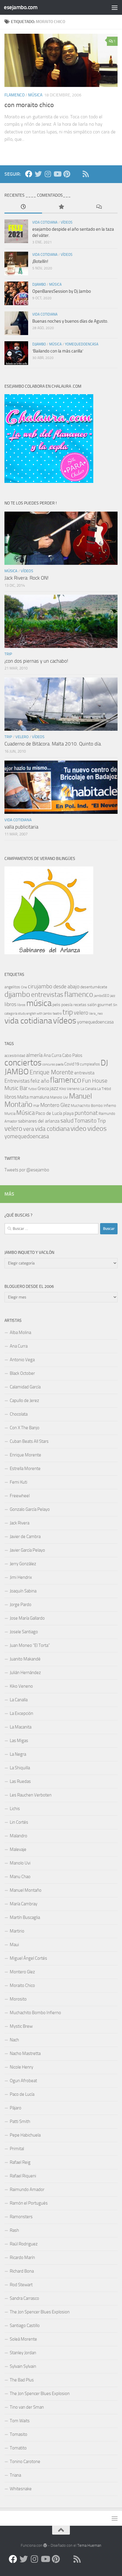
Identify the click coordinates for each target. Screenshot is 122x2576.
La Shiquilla (20, 1768)
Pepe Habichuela (25, 2135)
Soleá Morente (23, 2339)
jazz (113, 996)
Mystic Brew (21, 2026)
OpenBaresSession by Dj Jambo (62, 291)
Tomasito (85, 1121)
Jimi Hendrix (21, 1577)
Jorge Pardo (21, 1605)
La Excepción (21, 1713)
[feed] (86, 174)
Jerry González (23, 1564)
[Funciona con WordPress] (45, 2545)
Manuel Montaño (26, 1890)
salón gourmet (100, 1005)
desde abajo (66, 987)
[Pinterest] (67, 174)
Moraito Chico (22, 1985)
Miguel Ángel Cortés (28, 1958)
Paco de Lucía (49, 1113)
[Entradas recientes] (23, 207)
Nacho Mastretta (25, 2053)
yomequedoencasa (82, 344)
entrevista (84, 1073)
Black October (22, 1373)
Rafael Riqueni (23, 2176)
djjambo (39, 284)
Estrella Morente (25, 1469)
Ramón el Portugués (29, 2203)
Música (25, 1113)
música (35, 95)
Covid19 (72, 1064)
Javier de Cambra (25, 1537)
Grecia (43, 1089)
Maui (14, 1945)
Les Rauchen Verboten (31, 1795)
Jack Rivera (20, 1523)
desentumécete (94, 987)
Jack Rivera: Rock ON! (27, 578)
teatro (57, 1013)
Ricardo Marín (22, 2258)
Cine (24, 987)
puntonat (86, 1113)
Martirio (17, 1931)
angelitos (12, 987)
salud (67, 1121)
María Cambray (24, 1904)
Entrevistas (17, 1081)
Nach (14, 2040)
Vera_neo (96, 1014)
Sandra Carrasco (24, 2298)
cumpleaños (90, 1064)
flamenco (15, 95)
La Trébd (104, 1089)
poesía (67, 1005)
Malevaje (18, 1849)
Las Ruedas (20, 1781)
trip (8, 654)
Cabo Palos (72, 1055)
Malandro (19, 1836)
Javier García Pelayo (27, 1550)
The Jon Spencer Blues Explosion (40, 2312)
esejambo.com (21, 7)
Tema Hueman (89, 2545)
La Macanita (21, 1727)
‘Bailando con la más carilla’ (58, 351)
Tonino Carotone (25, 2462)
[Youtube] (57, 174)
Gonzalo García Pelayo (30, 1509)
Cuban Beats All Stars (29, 1441)
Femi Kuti (19, 1482)
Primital (17, 2149)
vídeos (67, 222)
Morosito (18, 1999)
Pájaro (16, 2108)
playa (68, 1113)
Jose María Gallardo (27, 1618)
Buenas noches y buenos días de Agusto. (70, 321)
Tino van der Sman (27, 2407)
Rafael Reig (20, 2162)
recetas (80, 1005)
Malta (23, 1097)
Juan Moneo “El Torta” (30, 1645)
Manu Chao (20, 1877)
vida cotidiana (45, 222)
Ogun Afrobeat (23, 2081)
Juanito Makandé (25, 1659)
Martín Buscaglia (25, 1917)
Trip (102, 1121)
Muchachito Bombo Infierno (93, 1106)
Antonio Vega (22, 1360)
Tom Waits (20, 2421)
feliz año (40, 1081)
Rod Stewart (21, 2285)
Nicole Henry (21, 2067)
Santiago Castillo (25, 2326)
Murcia (10, 1114)
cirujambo (40, 986)
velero (22, 737)
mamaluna (39, 1097)
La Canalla (88, 1089)
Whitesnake (21, 2489)
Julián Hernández (25, 1673)
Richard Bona (22, 2271)
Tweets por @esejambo (27, 1170)
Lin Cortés (19, 1822)
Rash (14, 2230)
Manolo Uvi (59, 1097)
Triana (15, 2475)
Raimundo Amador (27, 2189)
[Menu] (115, 7)
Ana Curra (52, 1055)
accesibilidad (15, 1056)
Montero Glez (55, 1105)
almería (34, 1055)
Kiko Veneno (69, 1089)
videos (97, 1128)
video (78, 1128)
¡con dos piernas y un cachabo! (36, 661)
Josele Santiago (24, 1632)
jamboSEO (102, 996)
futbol (33, 1089)
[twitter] (38, 174)
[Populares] (61, 207)
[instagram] (48, 174)
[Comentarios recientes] (99, 207)
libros (10, 1004)
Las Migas (19, 1741)
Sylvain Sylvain (23, 2366)
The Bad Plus (22, 2380)
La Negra (18, 1754)
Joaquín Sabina (23, 1591)
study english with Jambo (35, 1014)
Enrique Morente (52, 1072)
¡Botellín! (40, 261)
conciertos (23, 1063)
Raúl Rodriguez (24, 2244)
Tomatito (18, 2448)
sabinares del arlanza (39, 1121)
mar (36, 1106)
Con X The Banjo (25, 1428)
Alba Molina (20, 1333)
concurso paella (53, 1064)
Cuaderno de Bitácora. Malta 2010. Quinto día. (53, 744)
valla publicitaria (21, 827)
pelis (56, 1005)
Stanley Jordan (23, 2353)
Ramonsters (21, 2217)
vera (29, 1129)
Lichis (15, 1809)
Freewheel (20, 1496)
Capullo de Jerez (24, 1401)
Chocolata (19, 1414)
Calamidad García (25, 1387)
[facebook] (29, 174)
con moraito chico (29, 105)
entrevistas (47, 995)
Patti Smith (20, 2121)
